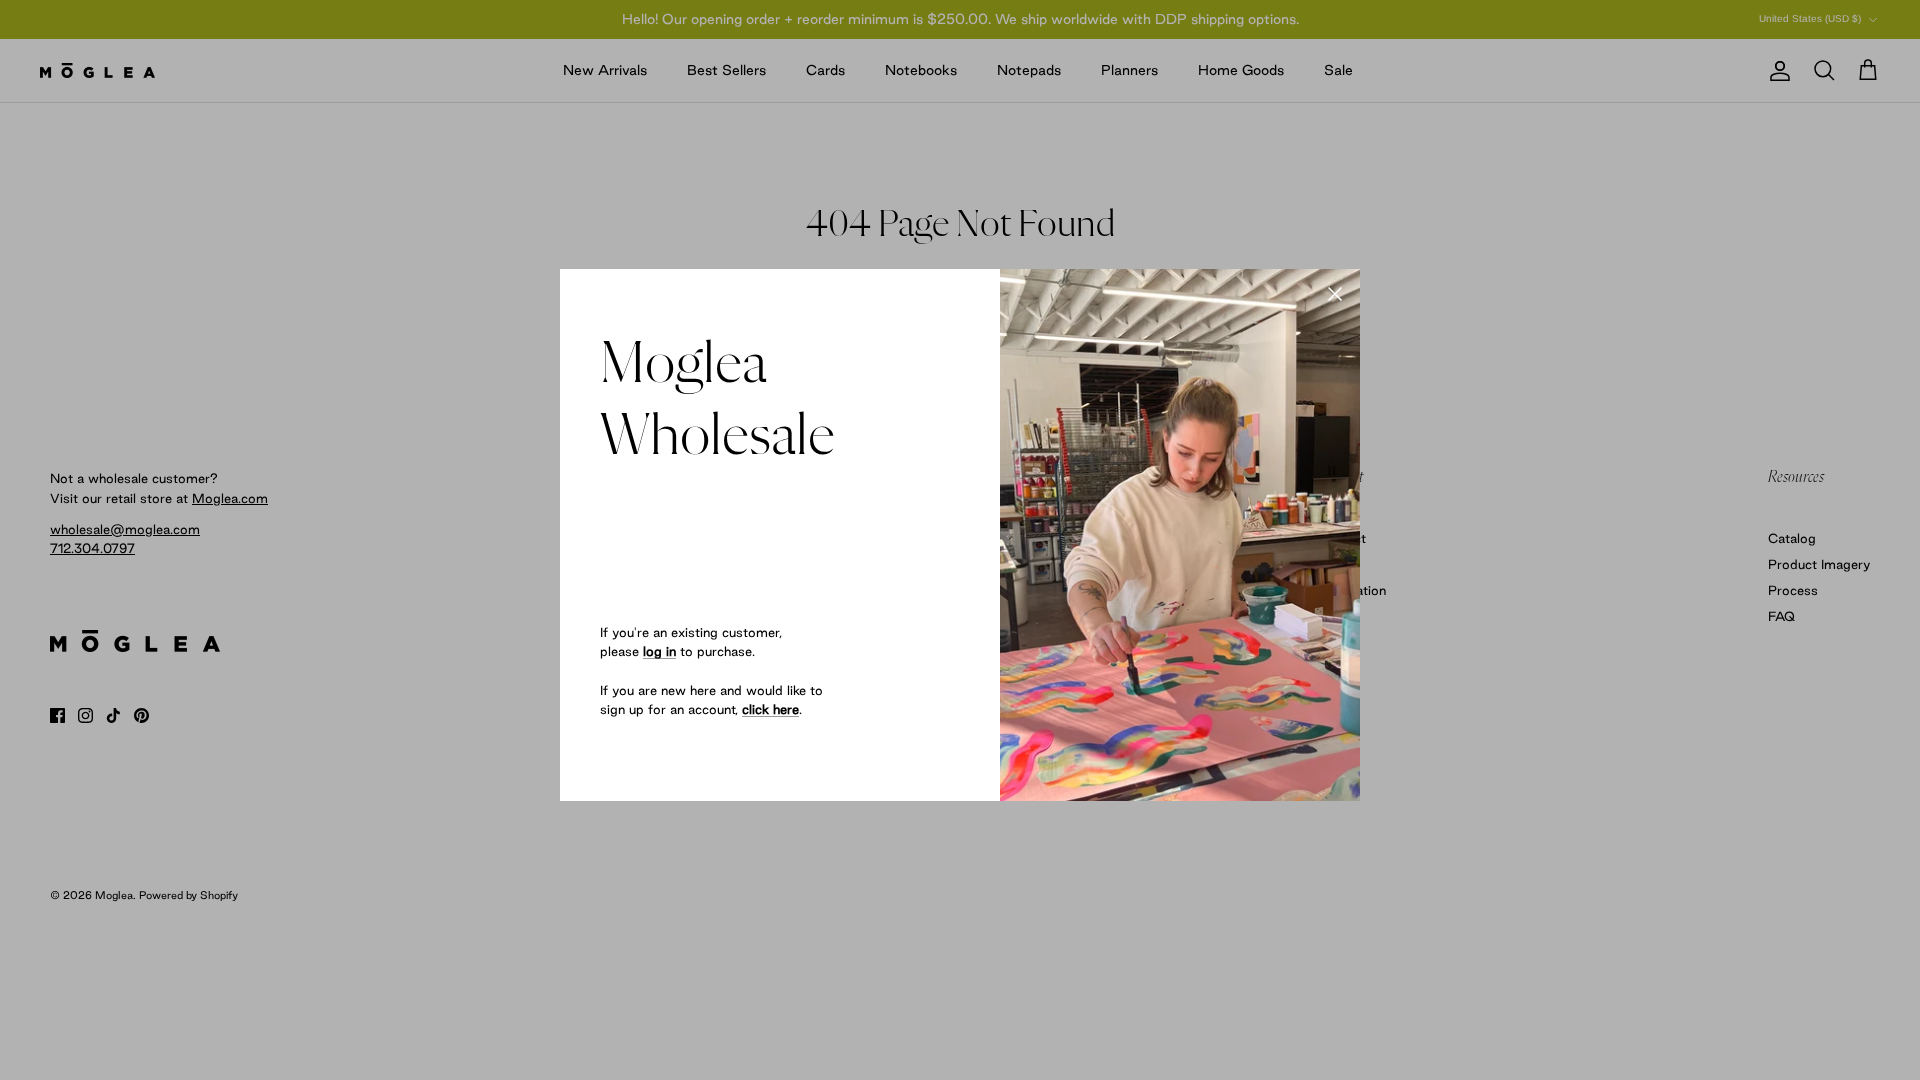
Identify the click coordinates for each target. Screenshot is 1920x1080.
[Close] (1335, 294)
